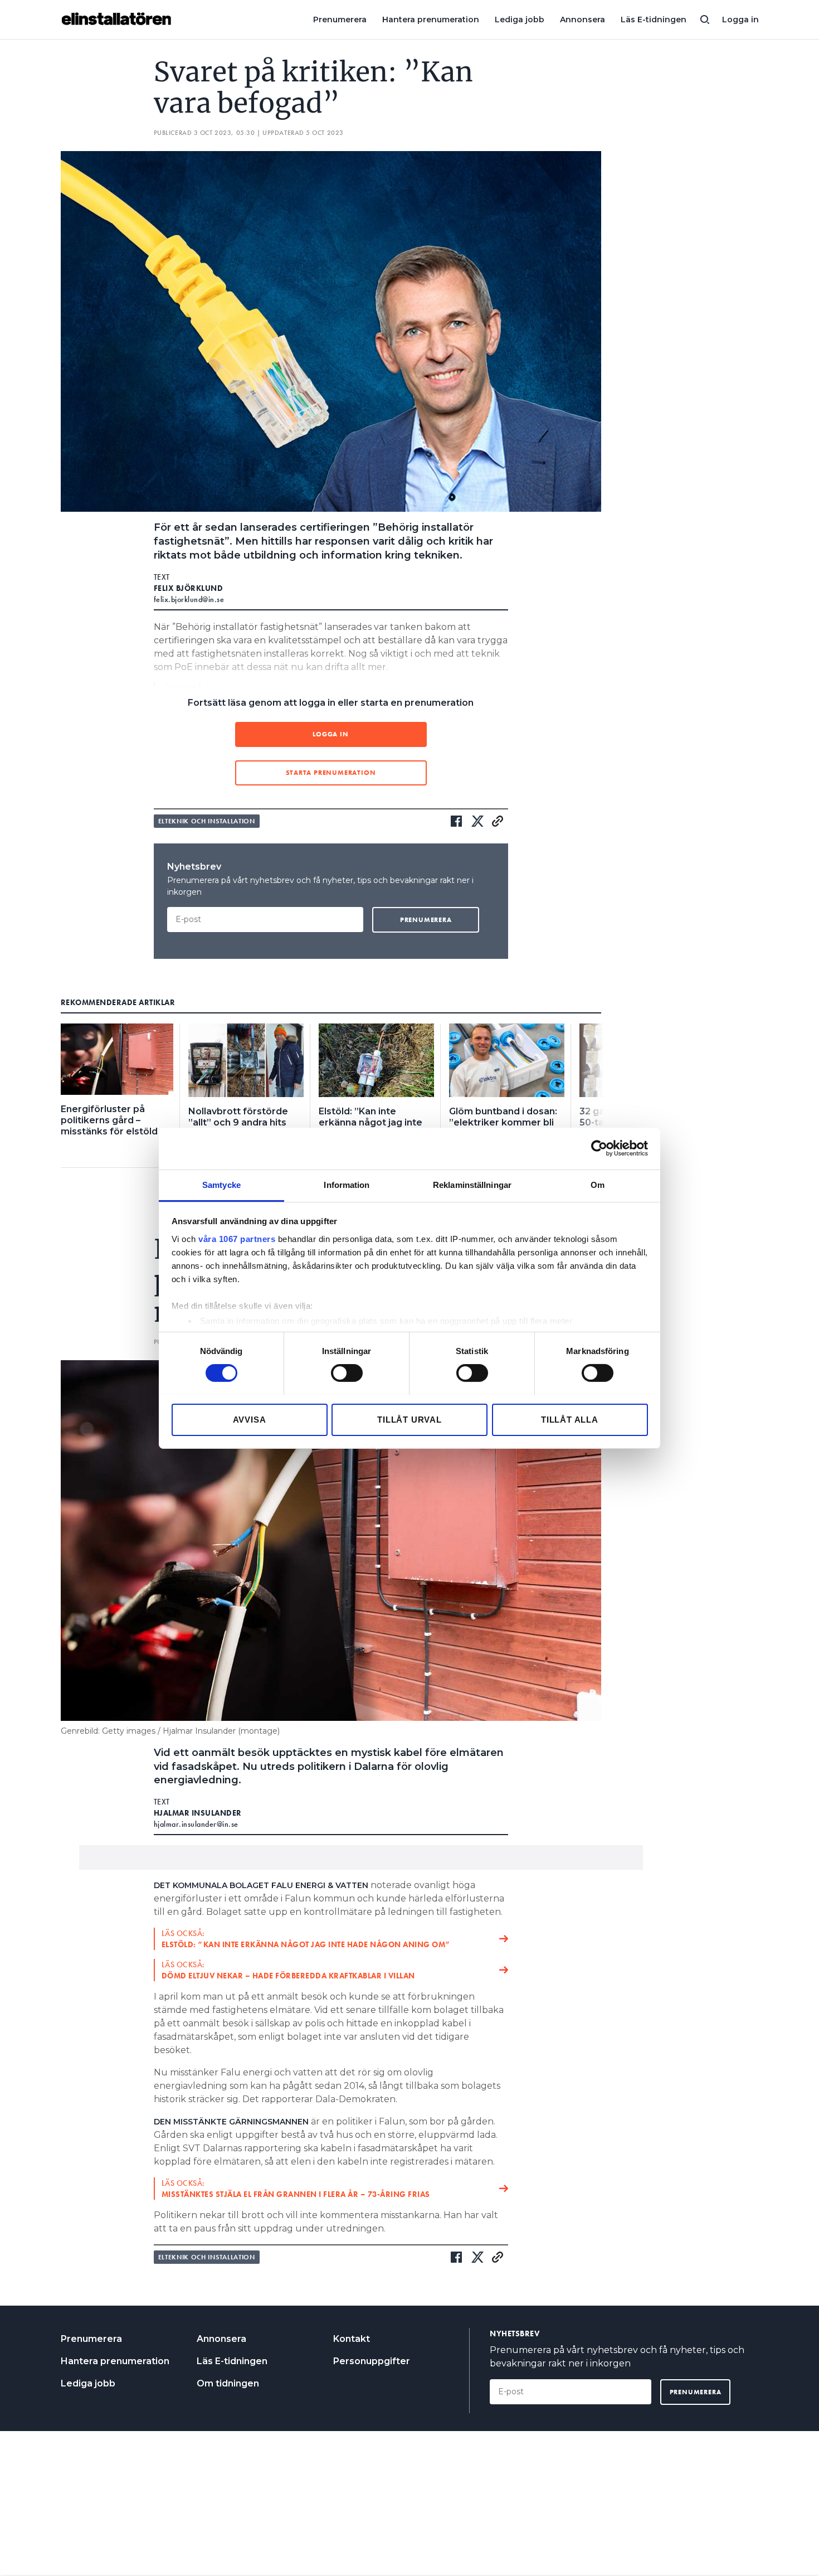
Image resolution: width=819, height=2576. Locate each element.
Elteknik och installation (207, 821)
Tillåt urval (409, 1419)
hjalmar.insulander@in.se (196, 1824)
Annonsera (582, 20)
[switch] (347, 1373)
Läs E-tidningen (654, 20)
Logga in (740, 20)
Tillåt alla (570, 1419)
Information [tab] (347, 1184)
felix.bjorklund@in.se (189, 599)
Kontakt (352, 2339)
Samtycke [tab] (221, 1184)
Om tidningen (228, 2383)
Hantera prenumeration (431, 20)
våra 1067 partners (237, 1238)
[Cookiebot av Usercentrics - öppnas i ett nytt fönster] (599, 1148)
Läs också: (306, 1939)
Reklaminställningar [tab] (472, 1184)
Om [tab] (598, 1184)
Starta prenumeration (331, 773)
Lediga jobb (520, 20)
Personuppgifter (372, 2361)
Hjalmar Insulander (198, 1813)
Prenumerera (340, 20)
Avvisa (250, 1419)
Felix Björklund (189, 588)
